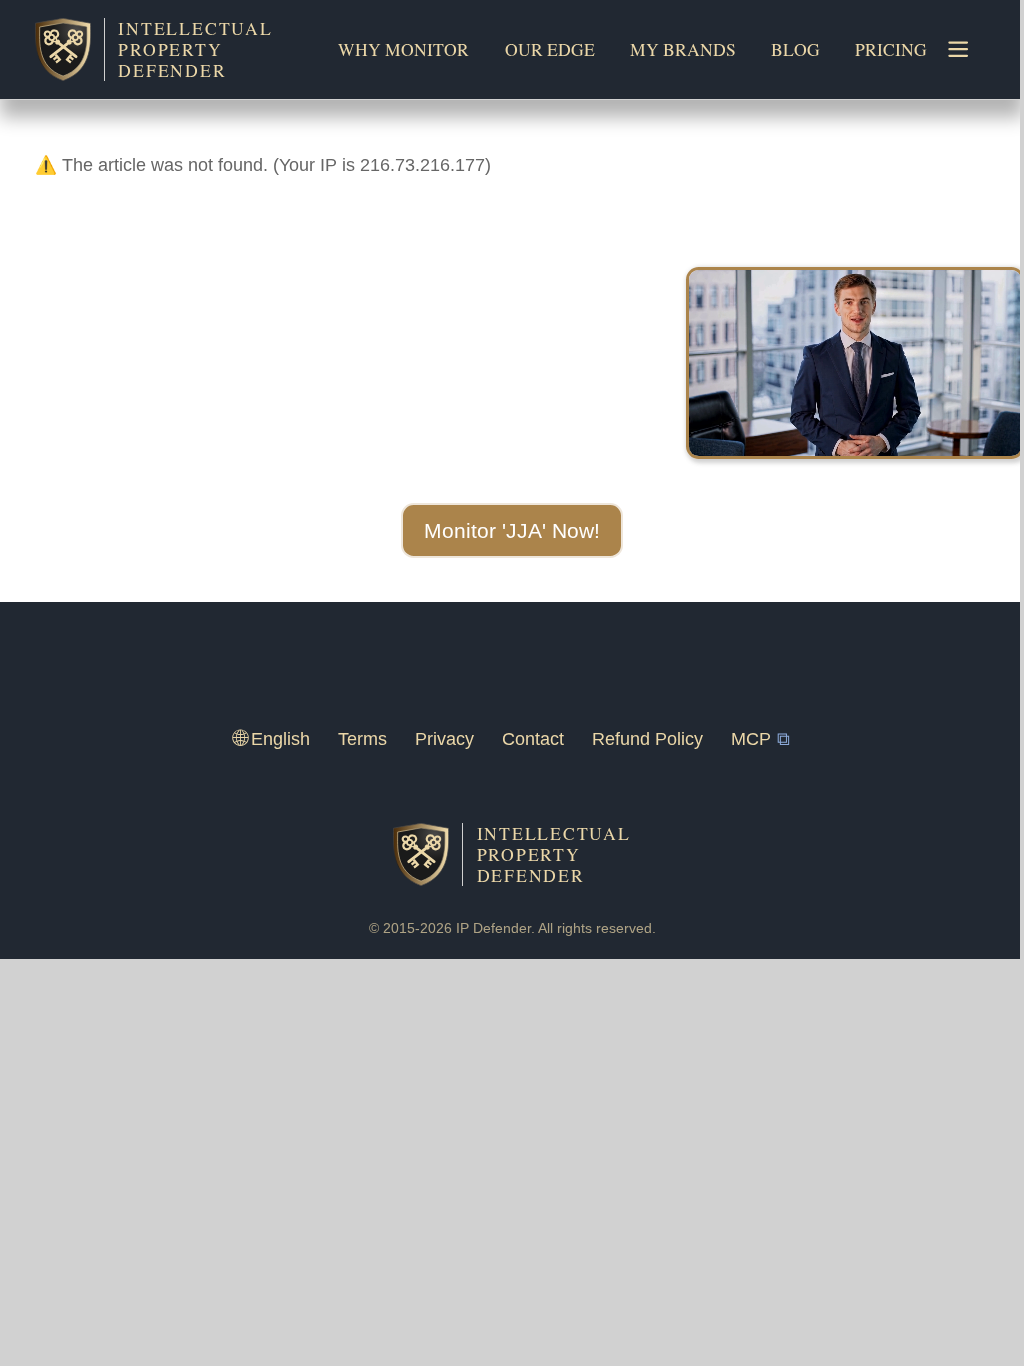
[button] (512, 531)
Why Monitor (403, 49)
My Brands (683, 49)
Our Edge (550, 49)
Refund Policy (647, 739)
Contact (533, 739)
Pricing (891, 49)
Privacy (444, 739)
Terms (362, 739)
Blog (795, 49)
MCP (751, 739)
